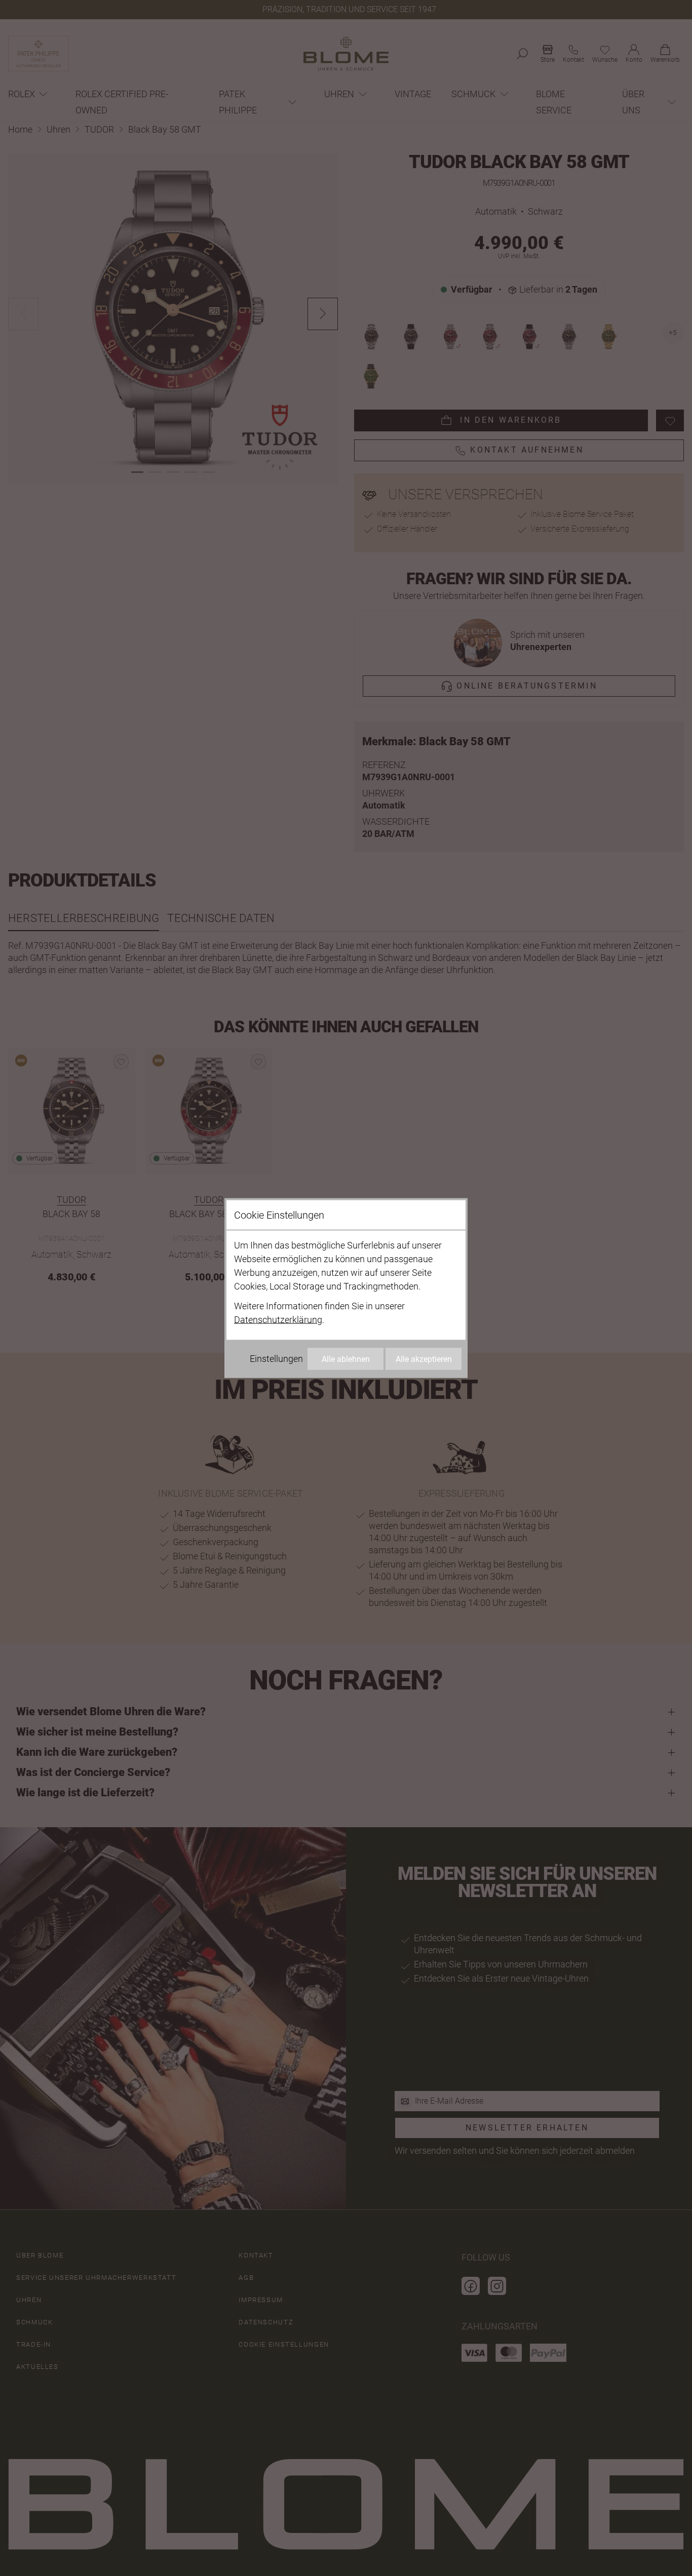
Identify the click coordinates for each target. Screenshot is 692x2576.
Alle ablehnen (346, 1359)
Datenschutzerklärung (278, 1320)
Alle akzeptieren (424, 1359)
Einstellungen (276, 1359)
